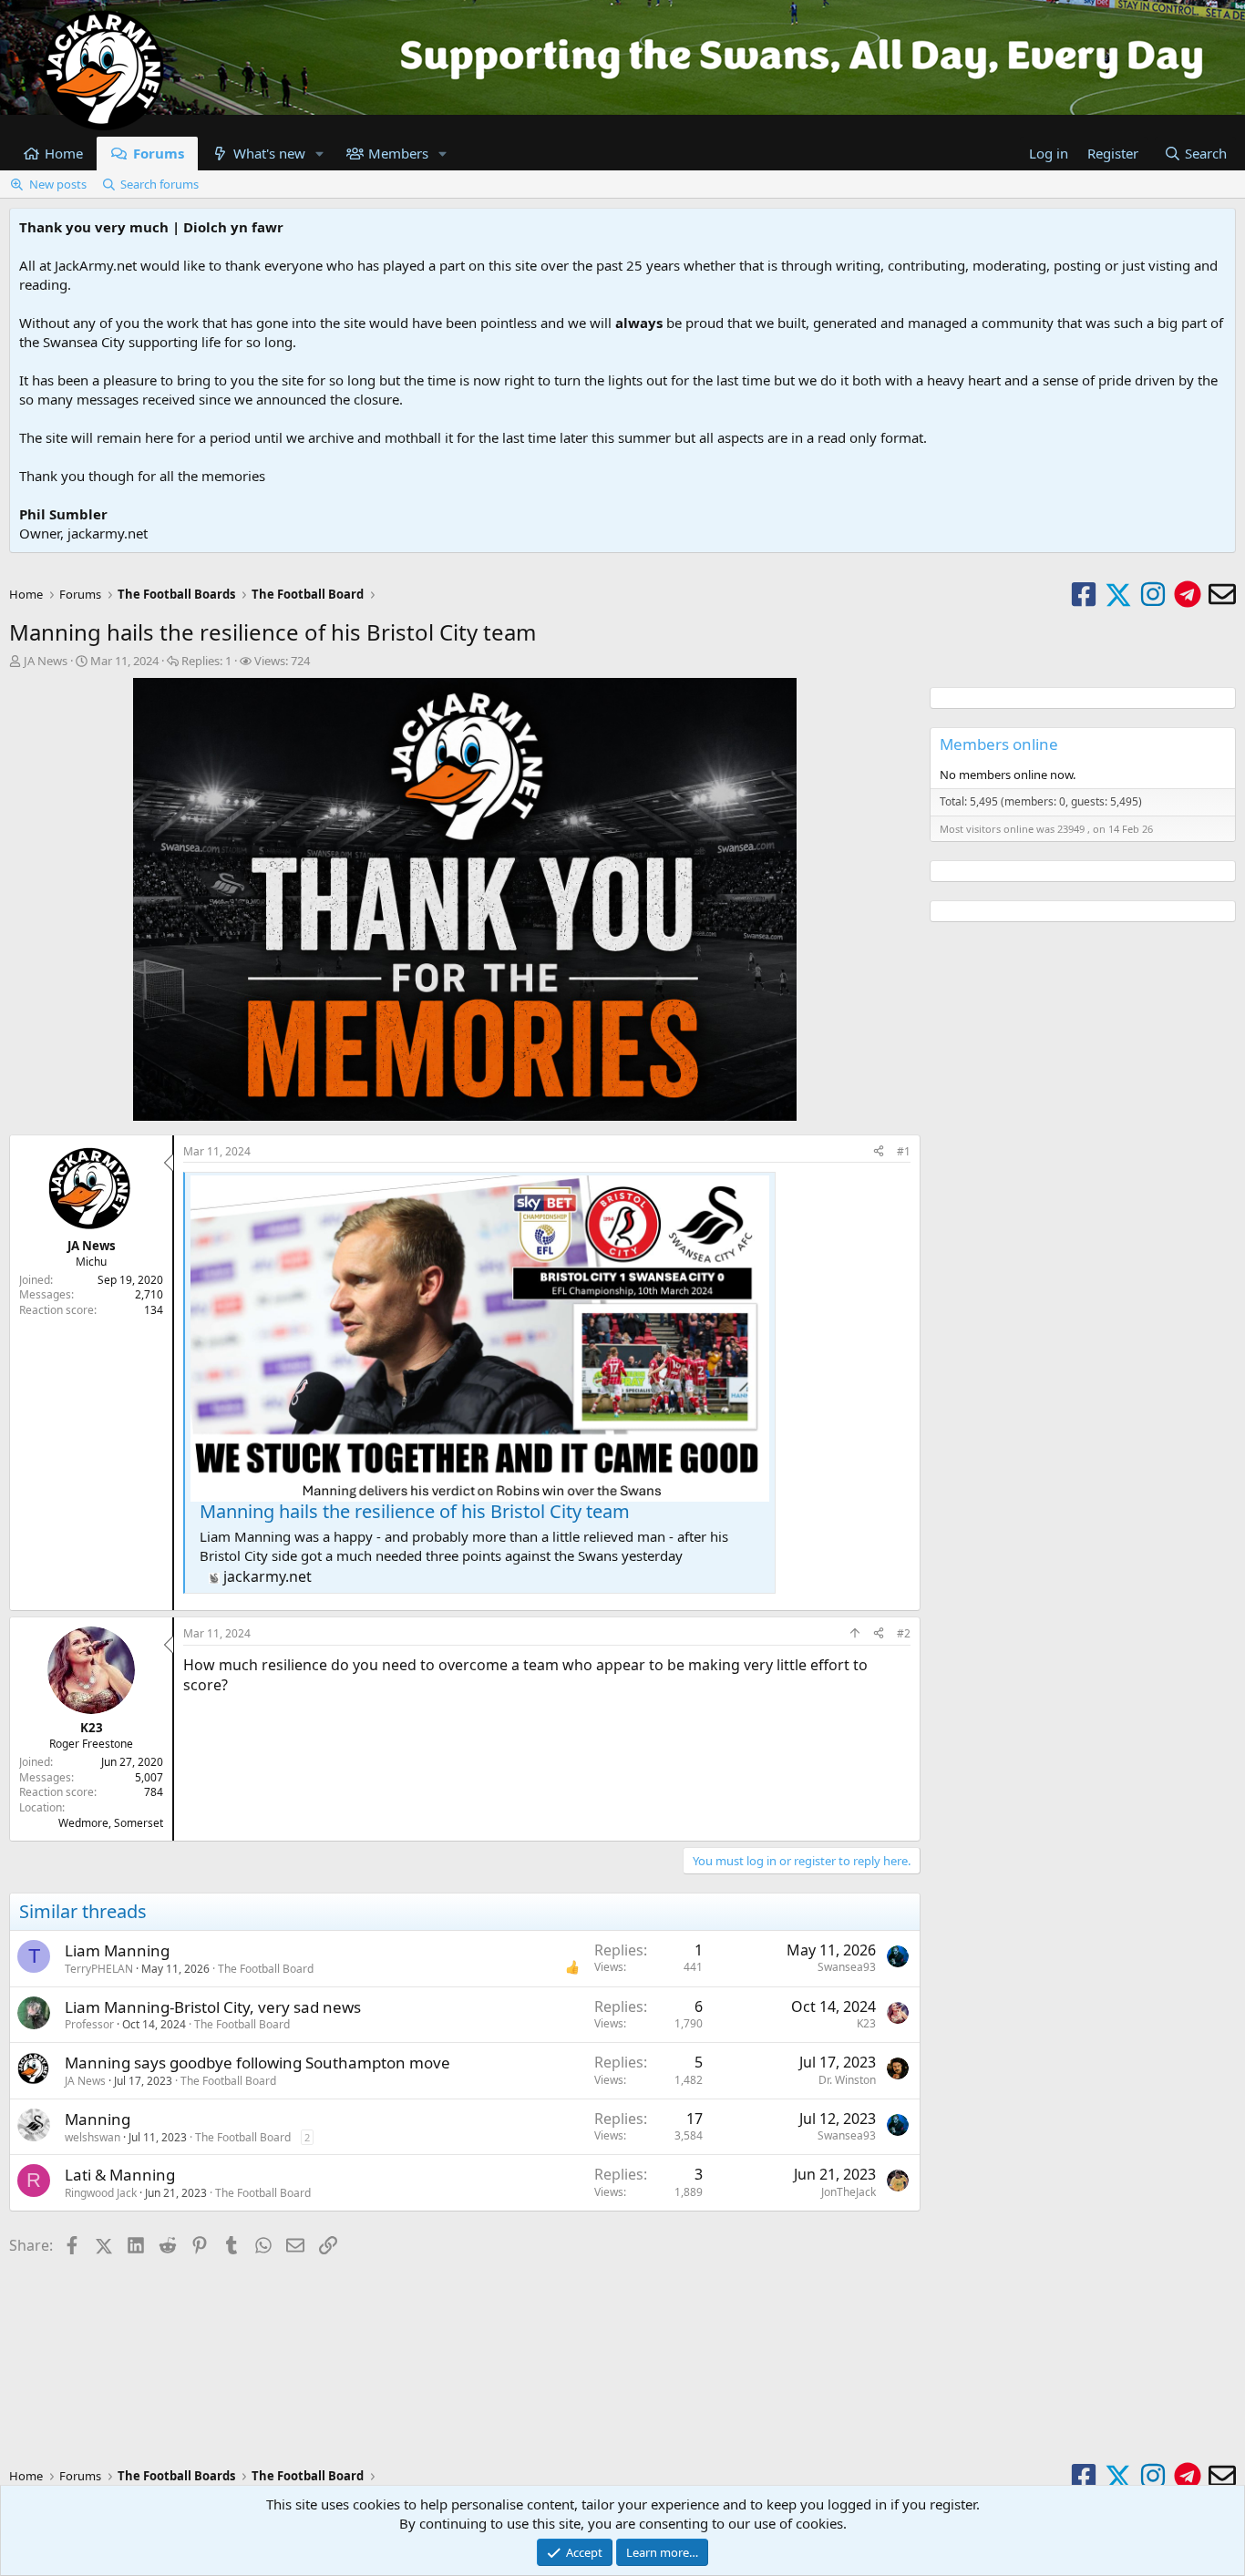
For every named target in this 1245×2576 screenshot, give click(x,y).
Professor (89, 2024)
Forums (159, 153)
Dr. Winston (847, 2080)
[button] (320, 154)
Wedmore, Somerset (111, 1823)
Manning (98, 2119)
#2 (904, 1633)
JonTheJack (849, 2192)
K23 (866, 2023)
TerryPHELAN (99, 1969)
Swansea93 (847, 1967)
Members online (999, 744)
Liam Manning (117, 1950)
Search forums (159, 184)
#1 (904, 1151)
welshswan (93, 2137)
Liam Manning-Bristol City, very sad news (213, 2007)
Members (398, 153)
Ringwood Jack (101, 2193)
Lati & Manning (120, 2175)
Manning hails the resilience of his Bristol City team (415, 1511)
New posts (58, 184)
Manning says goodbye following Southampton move (257, 2063)
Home (64, 153)
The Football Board (266, 1969)
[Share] (879, 1152)
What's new (269, 153)
